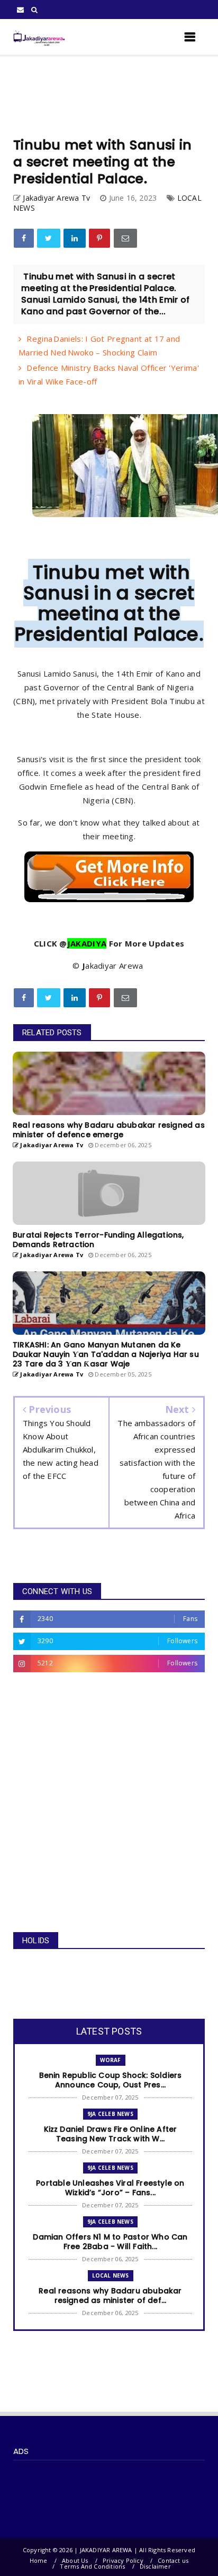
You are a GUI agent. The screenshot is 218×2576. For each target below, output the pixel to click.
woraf (111, 2060)
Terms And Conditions (92, 2566)
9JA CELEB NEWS (110, 2114)
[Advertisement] (109, 96)
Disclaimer (155, 2566)
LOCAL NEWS (111, 2275)
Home (39, 2560)
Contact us (173, 2560)
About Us (75, 2560)
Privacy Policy (123, 2560)
